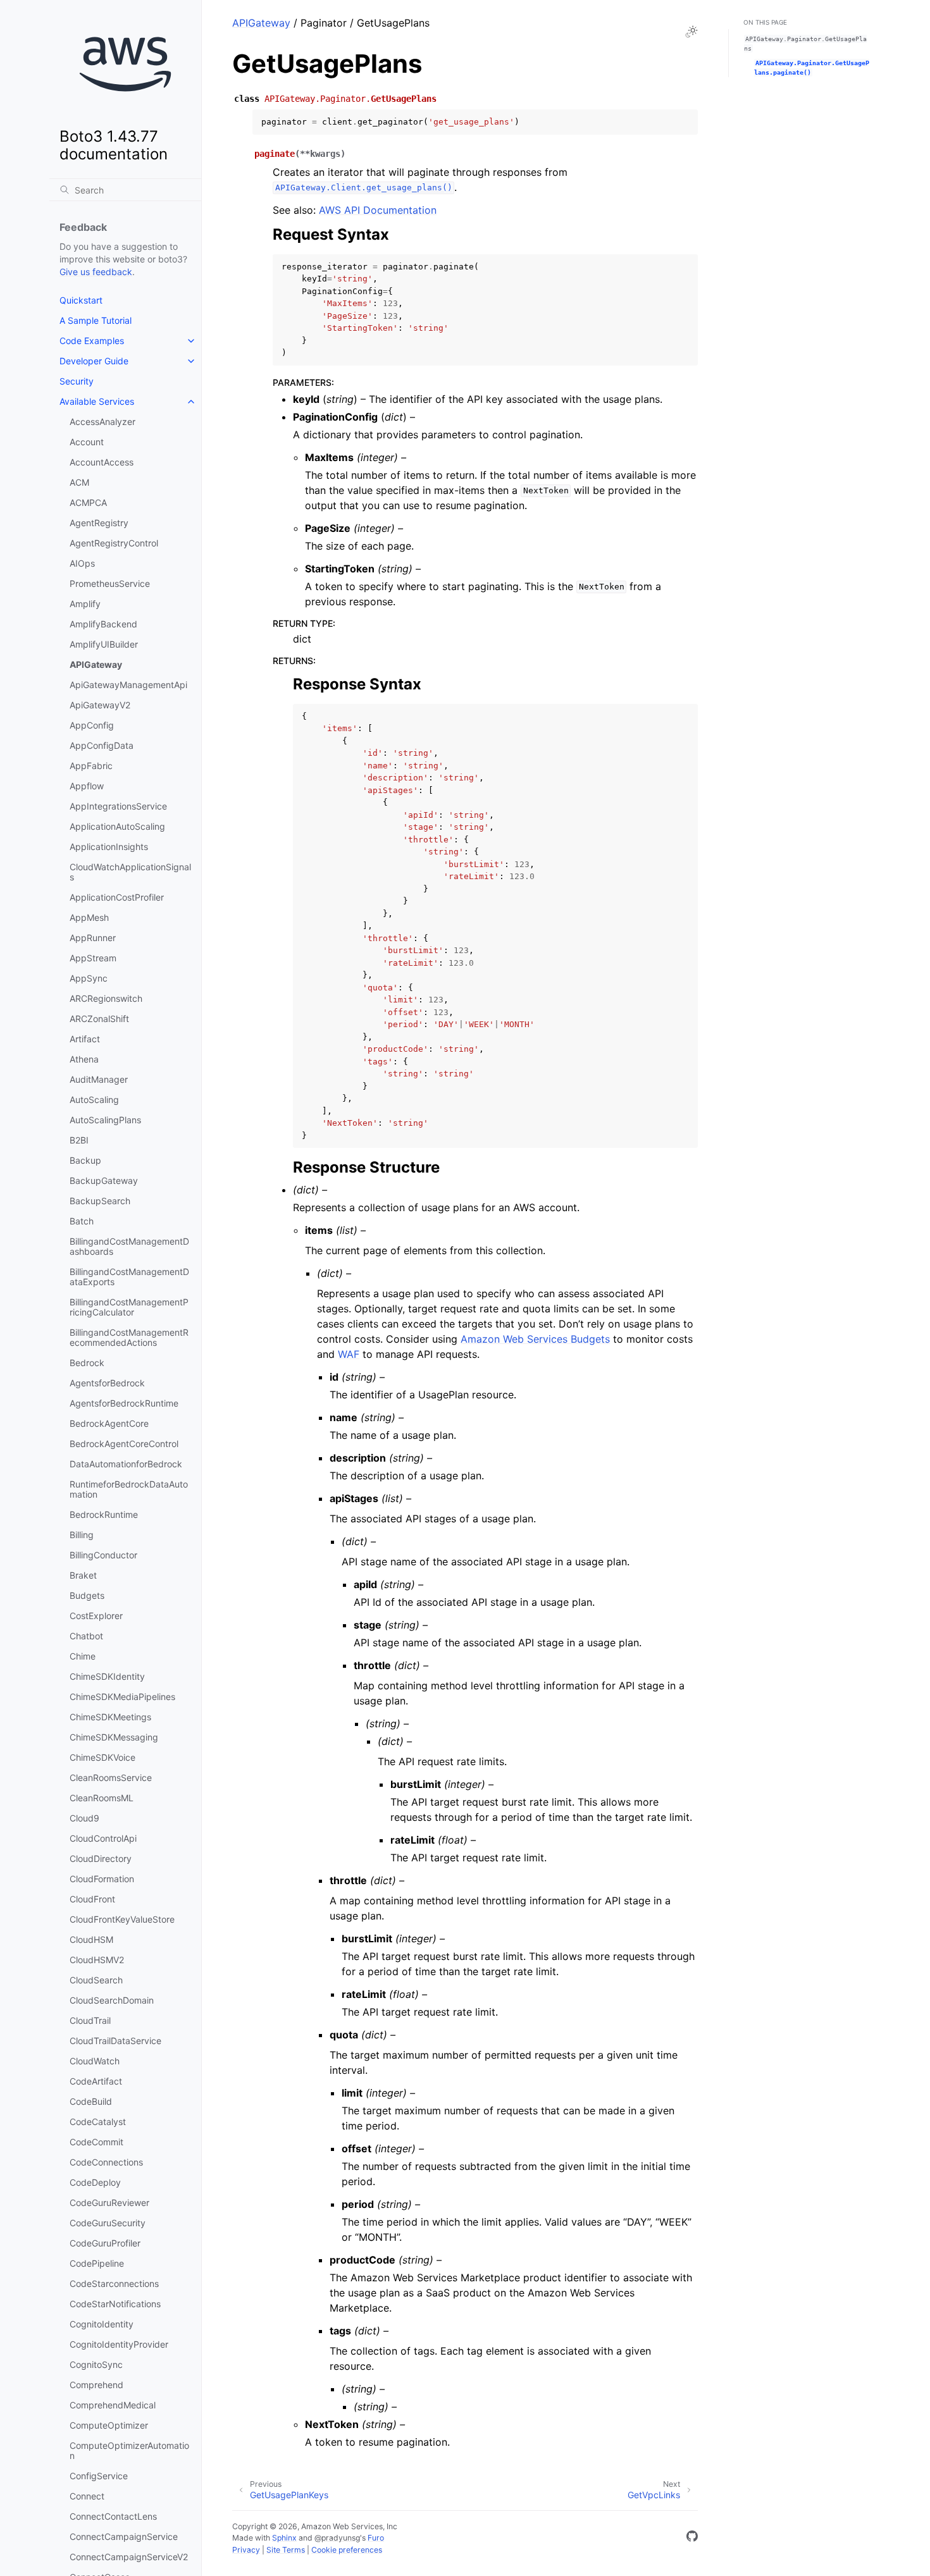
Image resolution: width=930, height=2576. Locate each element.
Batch (82, 1221)
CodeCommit (96, 2142)
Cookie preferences (347, 2550)
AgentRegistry (99, 523)
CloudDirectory (101, 1858)
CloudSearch (96, 1980)
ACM (79, 482)
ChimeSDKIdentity (107, 1676)
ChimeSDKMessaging (114, 1737)
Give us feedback (96, 272)
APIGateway (96, 664)
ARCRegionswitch (106, 998)
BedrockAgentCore (109, 1423)
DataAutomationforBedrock (126, 1464)
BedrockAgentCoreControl (124, 1444)
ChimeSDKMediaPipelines (122, 1697)
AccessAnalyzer (102, 422)
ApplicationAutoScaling (117, 826)
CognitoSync (96, 2364)
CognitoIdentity (102, 2324)
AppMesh (89, 917)
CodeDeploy (95, 2182)
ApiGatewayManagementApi (128, 685)
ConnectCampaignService (124, 2536)
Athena (84, 1059)
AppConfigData (102, 745)
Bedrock (87, 1363)
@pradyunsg (337, 2538)
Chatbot (86, 1636)
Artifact (85, 1039)
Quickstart (81, 300)
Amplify (85, 604)
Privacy (246, 2550)
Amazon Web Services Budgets (535, 1339)
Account (87, 442)
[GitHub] (692, 2538)
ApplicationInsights (109, 847)
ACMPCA (88, 502)
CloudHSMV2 (97, 1960)
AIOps (82, 563)
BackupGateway (104, 1180)
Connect (87, 2496)
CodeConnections (106, 2162)
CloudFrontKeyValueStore (122, 1919)
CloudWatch (95, 2061)
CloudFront (92, 1899)
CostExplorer (96, 1616)
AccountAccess (102, 462)
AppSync (89, 978)
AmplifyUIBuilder (104, 644)
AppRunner (93, 938)
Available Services (97, 401)
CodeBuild (91, 2101)
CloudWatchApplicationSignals (130, 872)
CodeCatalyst (98, 2122)
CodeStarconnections (114, 2283)
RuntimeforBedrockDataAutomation (129, 1489)
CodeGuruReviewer (109, 2203)
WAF (349, 1354)
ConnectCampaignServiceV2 (129, 2557)
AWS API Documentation (378, 210)
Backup (85, 1160)
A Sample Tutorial (96, 320)
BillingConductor (103, 1555)
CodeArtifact (96, 2081)
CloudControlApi (103, 1838)
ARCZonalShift (99, 1019)
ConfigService (99, 2476)
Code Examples (92, 341)
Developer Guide (94, 361)
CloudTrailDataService (115, 2041)
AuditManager (99, 1079)
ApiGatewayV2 (100, 705)
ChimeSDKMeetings (110, 1717)
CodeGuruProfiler (105, 2243)
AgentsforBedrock (107, 1383)
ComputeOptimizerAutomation (129, 2450)
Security (77, 381)
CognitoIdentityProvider (119, 2344)
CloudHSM (91, 1939)
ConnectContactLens (113, 2516)
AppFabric (91, 766)
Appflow (87, 786)
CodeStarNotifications (115, 2304)
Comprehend (96, 2385)
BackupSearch (100, 1201)
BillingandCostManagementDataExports (129, 1277)
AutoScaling (94, 1100)
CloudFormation (102, 1879)
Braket (83, 1575)
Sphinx (284, 2538)
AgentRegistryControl (114, 543)
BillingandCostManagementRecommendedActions (129, 1337)
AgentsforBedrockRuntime (124, 1403)
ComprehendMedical (113, 2405)
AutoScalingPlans (105, 1120)
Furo (376, 2538)
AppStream (93, 958)
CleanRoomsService (111, 1778)
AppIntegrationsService (118, 806)
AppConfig (92, 725)
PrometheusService (110, 583)
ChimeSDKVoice (102, 1757)
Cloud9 (84, 1818)
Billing (82, 1535)
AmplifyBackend (103, 624)
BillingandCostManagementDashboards (129, 1246)
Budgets (87, 1595)
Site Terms (286, 2550)
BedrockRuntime (104, 1514)
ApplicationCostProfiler (117, 897)
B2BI (79, 1140)
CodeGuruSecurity (108, 2223)
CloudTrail (90, 2020)
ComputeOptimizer (109, 2425)
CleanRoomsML (102, 1798)
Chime (83, 1656)
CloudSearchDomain (112, 2000)
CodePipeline (97, 2263)
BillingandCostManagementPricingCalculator (129, 1307)
